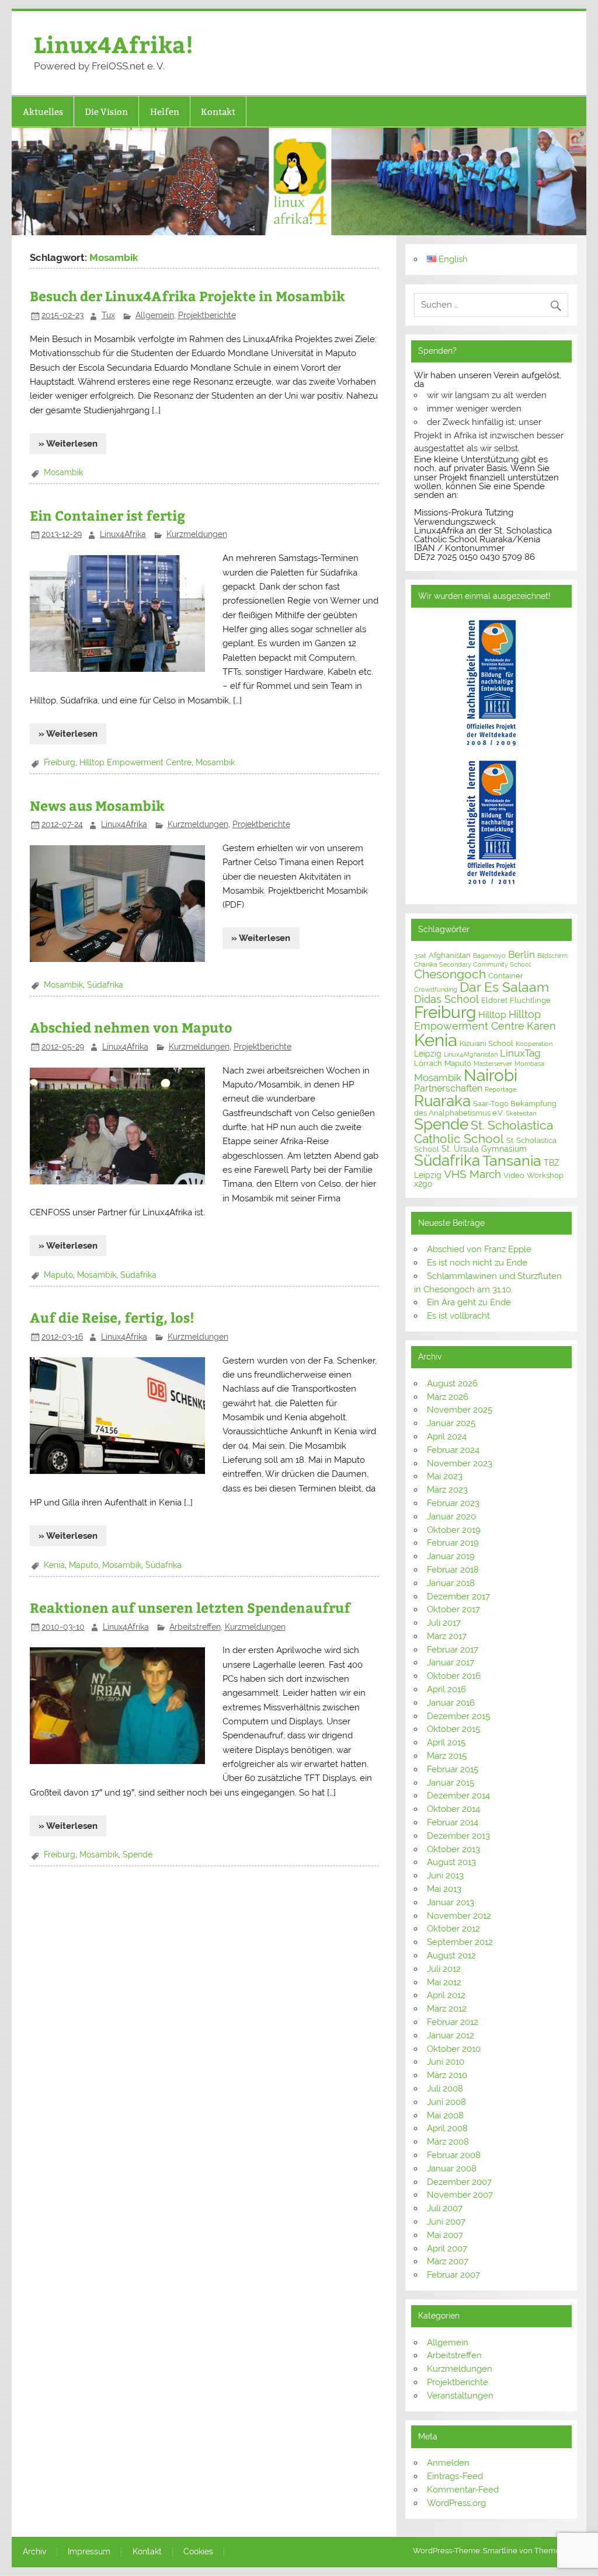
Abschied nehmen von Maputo (131, 1027)
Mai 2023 (445, 1476)
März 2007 (448, 2261)
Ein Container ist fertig (107, 515)
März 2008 (448, 2142)
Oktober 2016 (454, 1676)
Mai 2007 (445, 2235)
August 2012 (451, 1955)
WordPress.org (456, 2503)
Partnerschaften (448, 1088)
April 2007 (447, 2249)
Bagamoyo (489, 956)
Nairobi (491, 1075)
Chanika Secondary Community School (472, 964)
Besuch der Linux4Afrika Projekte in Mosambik (187, 296)
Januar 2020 (451, 1517)
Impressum (89, 2552)
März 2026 (448, 1397)
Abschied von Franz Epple (479, 1249)
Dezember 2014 (458, 1796)
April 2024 (447, 1437)
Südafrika (105, 985)
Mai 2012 (444, 1982)
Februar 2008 (454, 2155)
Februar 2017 (453, 1650)
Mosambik (63, 472)
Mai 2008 (445, 2115)
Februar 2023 (453, 1503)
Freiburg (60, 762)
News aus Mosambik (97, 805)
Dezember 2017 (458, 1597)
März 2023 (447, 1490)
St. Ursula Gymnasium (484, 1149)
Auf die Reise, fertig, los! (112, 1317)
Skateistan (521, 1113)
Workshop (545, 1175)
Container (506, 976)
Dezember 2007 (459, 2182)
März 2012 (447, 2009)
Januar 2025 (451, 1423)
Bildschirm (552, 956)
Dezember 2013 (458, 1836)
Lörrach (428, 1063)
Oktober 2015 (453, 1729)
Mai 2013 (444, 1889)
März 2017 (447, 1636)
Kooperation (534, 1044)
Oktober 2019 (454, 1530)
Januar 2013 (451, 1902)
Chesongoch (450, 974)
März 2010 (447, 2075)
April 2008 (447, 2128)
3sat (420, 956)
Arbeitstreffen (195, 1627)
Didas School (446, 999)
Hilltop (492, 1015)
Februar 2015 (453, 1769)
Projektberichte (207, 315)
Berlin (521, 954)
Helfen (165, 112)
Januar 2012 (451, 2035)
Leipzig (428, 1054)
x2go (423, 1184)
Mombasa (529, 1064)
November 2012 (459, 1916)
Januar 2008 (452, 2169)
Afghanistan (450, 955)
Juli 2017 (444, 1623)
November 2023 (460, 1463)
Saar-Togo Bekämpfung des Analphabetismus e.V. (485, 1108)
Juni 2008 (446, 2102)
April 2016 (446, 1689)
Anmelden (448, 2463)
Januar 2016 (451, 1703)
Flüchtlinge (530, 1000)
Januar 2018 (451, 1583)
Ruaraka (442, 1101)
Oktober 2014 (453, 1809)
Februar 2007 (453, 2275)
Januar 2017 (451, 1662)
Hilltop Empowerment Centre (135, 762)
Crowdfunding (436, 989)
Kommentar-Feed (463, 2490)
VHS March (472, 1174)
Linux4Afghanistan (471, 1054)
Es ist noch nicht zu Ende (477, 1263)
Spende (138, 1855)
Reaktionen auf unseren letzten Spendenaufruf (190, 1607)
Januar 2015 (451, 1783)
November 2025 (460, 1410)
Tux (108, 315)
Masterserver (493, 1064)
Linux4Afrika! (114, 44)
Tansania (512, 1161)
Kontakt (218, 112)
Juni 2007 (446, 2222)
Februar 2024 (453, 1450)
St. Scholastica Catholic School (484, 1132)
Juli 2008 (445, 2089)
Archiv (34, 2552)
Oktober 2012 (453, 1929)
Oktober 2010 (454, 2049)
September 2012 (460, 1942)
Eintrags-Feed (455, 2476)
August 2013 (451, 1862)
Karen (541, 1026)
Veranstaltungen (460, 2396)
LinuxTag (520, 1053)
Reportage (500, 1089)
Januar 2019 (451, 1556)
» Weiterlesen (68, 444)
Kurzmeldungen (197, 534)
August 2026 (452, 1383)
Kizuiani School (486, 1043)
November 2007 (460, 2195)
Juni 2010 (446, 2062)
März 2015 (447, 1756)
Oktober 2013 (453, 1849)
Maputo (58, 1275)
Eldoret (494, 1000)
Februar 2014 (453, 1822)
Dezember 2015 (458, 1716)
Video (514, 1175)
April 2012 (446, 1995)
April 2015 (446, 1742)
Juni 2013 (445, 1876)
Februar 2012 (453, 2022)
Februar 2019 (453, 1543)
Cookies (198, 2552)
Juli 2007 (445, 2208)
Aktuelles (43, 112)
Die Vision (106, 112)
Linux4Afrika (123, 534)
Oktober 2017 (453, 1609)
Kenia (54, 1565)
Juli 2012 (444, 1969)
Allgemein (155, 315)
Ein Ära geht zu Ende (469, 1302)
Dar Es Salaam (504, 987)
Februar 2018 (453, 1570)
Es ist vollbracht (458, 1316)
